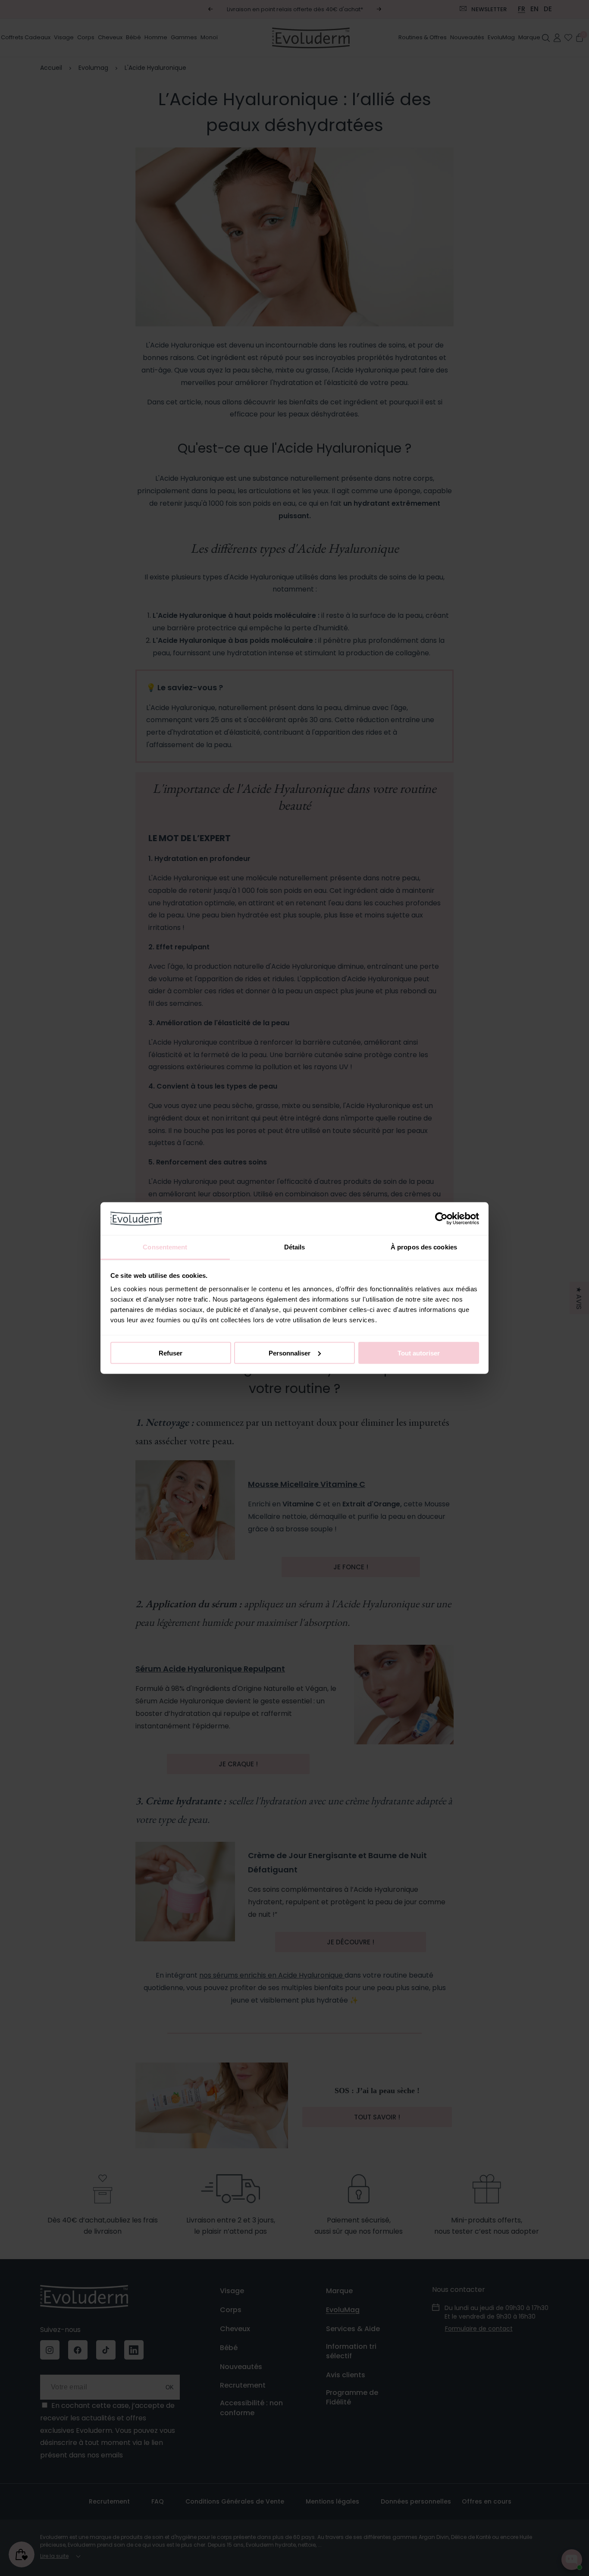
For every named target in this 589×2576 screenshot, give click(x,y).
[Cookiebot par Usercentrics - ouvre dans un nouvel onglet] (441, 1218)
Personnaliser (290, 1353)
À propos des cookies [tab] (424, 1247)
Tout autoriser (419, 1353)
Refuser (171, 1353)
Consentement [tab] (165, 1247)
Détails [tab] (295, 1247)
